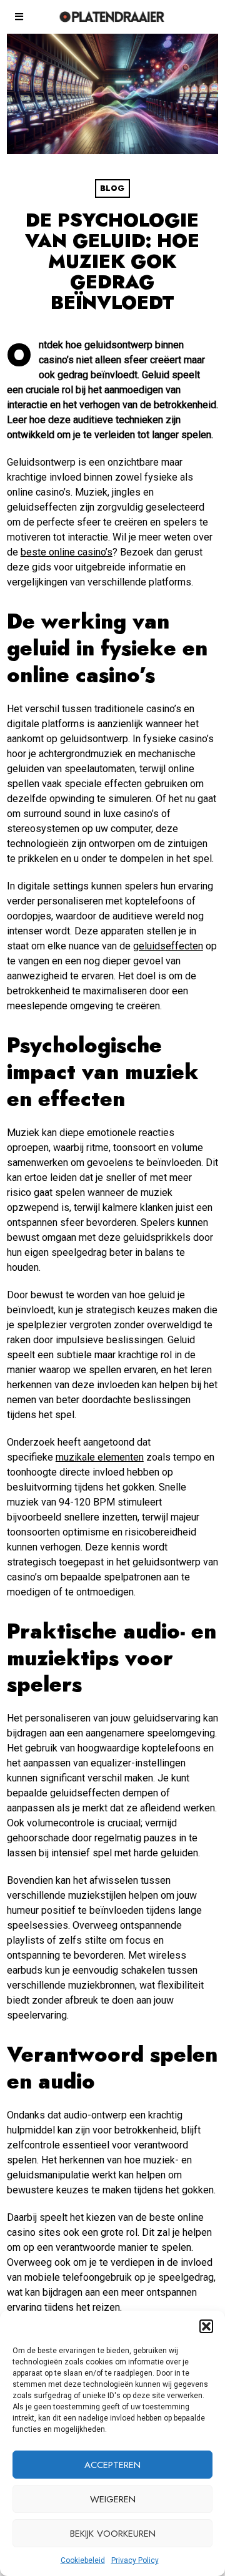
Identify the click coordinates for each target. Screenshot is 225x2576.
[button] (206, 2326)
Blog (112, 189)
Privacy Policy (135, 2560)
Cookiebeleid (83, 2560)
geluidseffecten (168, 946)
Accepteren (112, 2465)
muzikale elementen (100, 1457)
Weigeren (113, 2499)
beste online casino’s (67, 552)
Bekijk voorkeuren (113, 2534)
